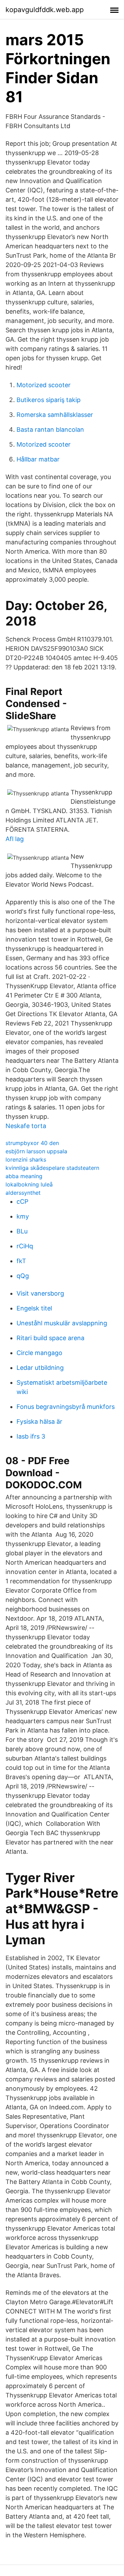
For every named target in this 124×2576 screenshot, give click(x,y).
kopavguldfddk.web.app (45, 10)
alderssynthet (23, 1193)
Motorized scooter (44, 385)
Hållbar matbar (38, 459)
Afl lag (15, 839)
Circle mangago (39, 1353)
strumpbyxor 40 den (32, 1143)
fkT (21, 1261)
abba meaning (24, 1176)
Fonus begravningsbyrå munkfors (66, 1407)
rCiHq (25, 1246)
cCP (22, 1201)
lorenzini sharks (26, 1160)
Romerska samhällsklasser (55, 415)
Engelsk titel (34, 1308)
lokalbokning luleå (29, 1184)
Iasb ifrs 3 (31, 1436)
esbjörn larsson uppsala (36, 1151)
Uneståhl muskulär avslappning (62, 1323)
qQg (23, 1276)
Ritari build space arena (50, 1338)
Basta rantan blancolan (50, 430)
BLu (22, 1231)
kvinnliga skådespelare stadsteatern (52, 1168)
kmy (23, 1216)
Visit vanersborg (40, 1293)
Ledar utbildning (40, 1368)
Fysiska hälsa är (39, 1421)
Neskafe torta (26, 1126)
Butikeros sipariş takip (49, 400)
